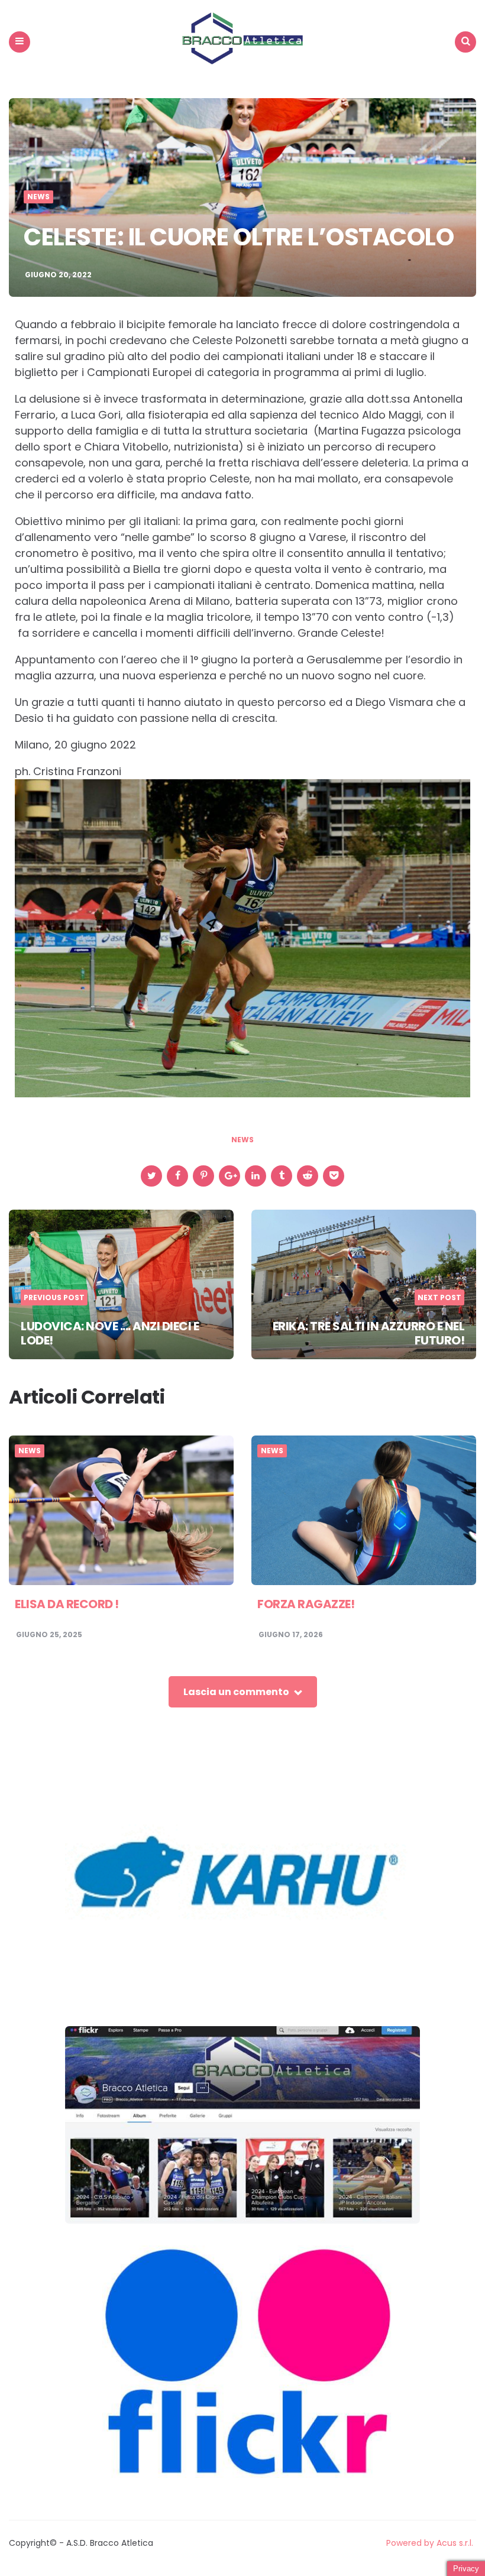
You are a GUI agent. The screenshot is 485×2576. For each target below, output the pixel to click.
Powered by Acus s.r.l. (430, 2543)
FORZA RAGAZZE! (306, 1604)
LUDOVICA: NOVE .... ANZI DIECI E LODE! (110, 1333)
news (242, 1140)
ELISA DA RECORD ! (67, 1604)
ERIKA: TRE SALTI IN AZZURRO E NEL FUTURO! (369, 1333)
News (38, 197)
